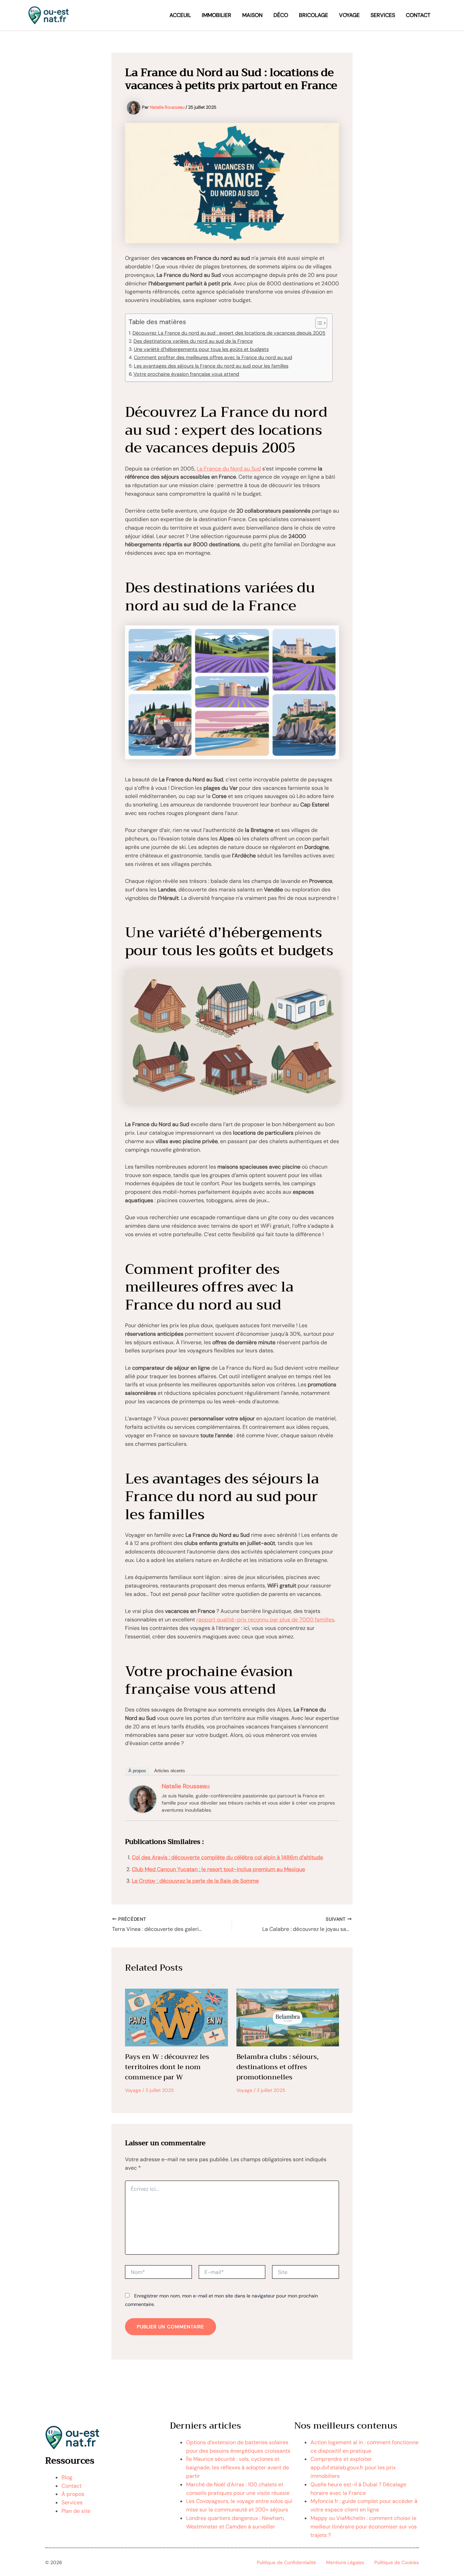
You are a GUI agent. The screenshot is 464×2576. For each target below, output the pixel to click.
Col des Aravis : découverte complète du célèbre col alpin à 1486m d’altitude (227, 1857)
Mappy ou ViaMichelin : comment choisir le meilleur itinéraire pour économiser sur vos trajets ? (364, 2527)
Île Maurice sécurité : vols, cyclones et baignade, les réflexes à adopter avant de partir (238, 2467)
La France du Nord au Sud (229, 469)
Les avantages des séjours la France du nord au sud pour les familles (211, 366)
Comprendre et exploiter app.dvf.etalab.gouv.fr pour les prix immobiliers (353, 2467)
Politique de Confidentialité (286, 2562)
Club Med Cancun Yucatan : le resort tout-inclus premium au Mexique (218, 1869)
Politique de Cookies (397, 2562)
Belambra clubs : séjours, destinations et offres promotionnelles (278, 2067)
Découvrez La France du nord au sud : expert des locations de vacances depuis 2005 (229, 333)
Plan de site (76, 2511)
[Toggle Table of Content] (318, 323)
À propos (137, 1771)
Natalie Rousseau (186, 1786)
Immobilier (217, 15)
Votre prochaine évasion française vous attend (186, 374)
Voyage (349, 15)
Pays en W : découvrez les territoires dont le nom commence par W (167, 2067)
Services (383, 15)
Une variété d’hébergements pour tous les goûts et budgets (201, 349)
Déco (281, 15)
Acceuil (180, 15)
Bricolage (314, 15)
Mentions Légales (345, 2562)
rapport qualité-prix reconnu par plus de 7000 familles (265, 1620)
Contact (418, 15)
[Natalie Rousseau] (143, 1799)
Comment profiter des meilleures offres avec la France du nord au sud (213, 357)
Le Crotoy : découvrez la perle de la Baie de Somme (195, 1881)
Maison (252, 15)
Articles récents (170, 1771)
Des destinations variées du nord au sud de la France (193, 341)
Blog (67, 2477)
